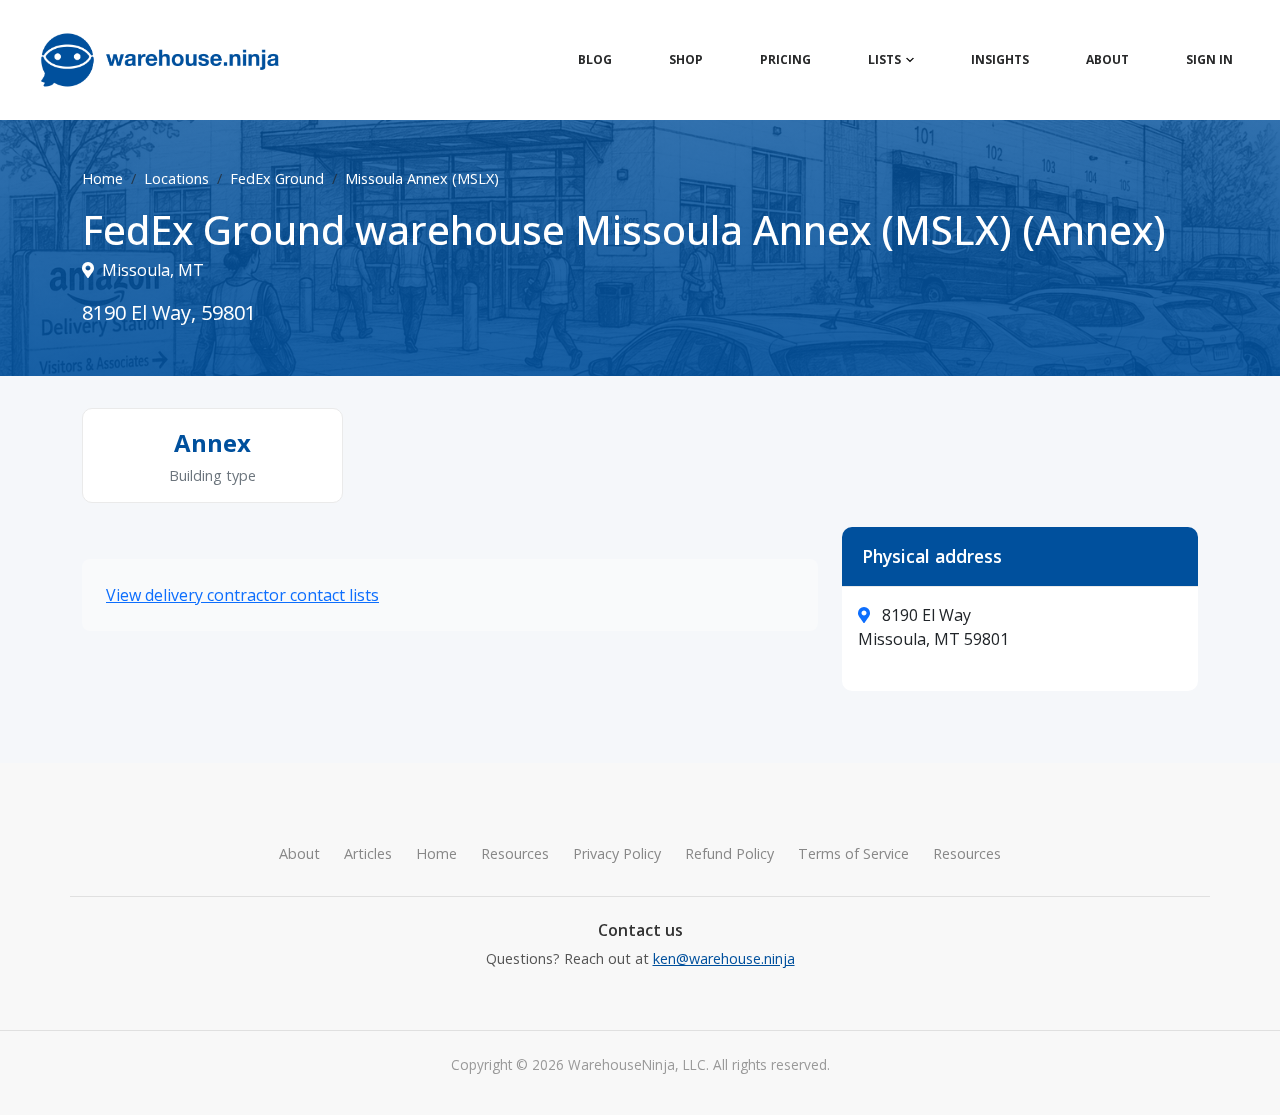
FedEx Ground (277, 178)
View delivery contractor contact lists (242, 595)
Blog (595, 59)
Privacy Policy (617, 853)
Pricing (785, 59)
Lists (884, 59)
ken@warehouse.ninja (724, 958)
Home (102, 178)
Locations (176, 178)
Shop (686, 59)
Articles (368, 853)
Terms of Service (853, 853)
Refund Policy (729, 853)
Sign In (1209, 59)
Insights (1000, 59)
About (1107, 59)
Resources (515, 853)
